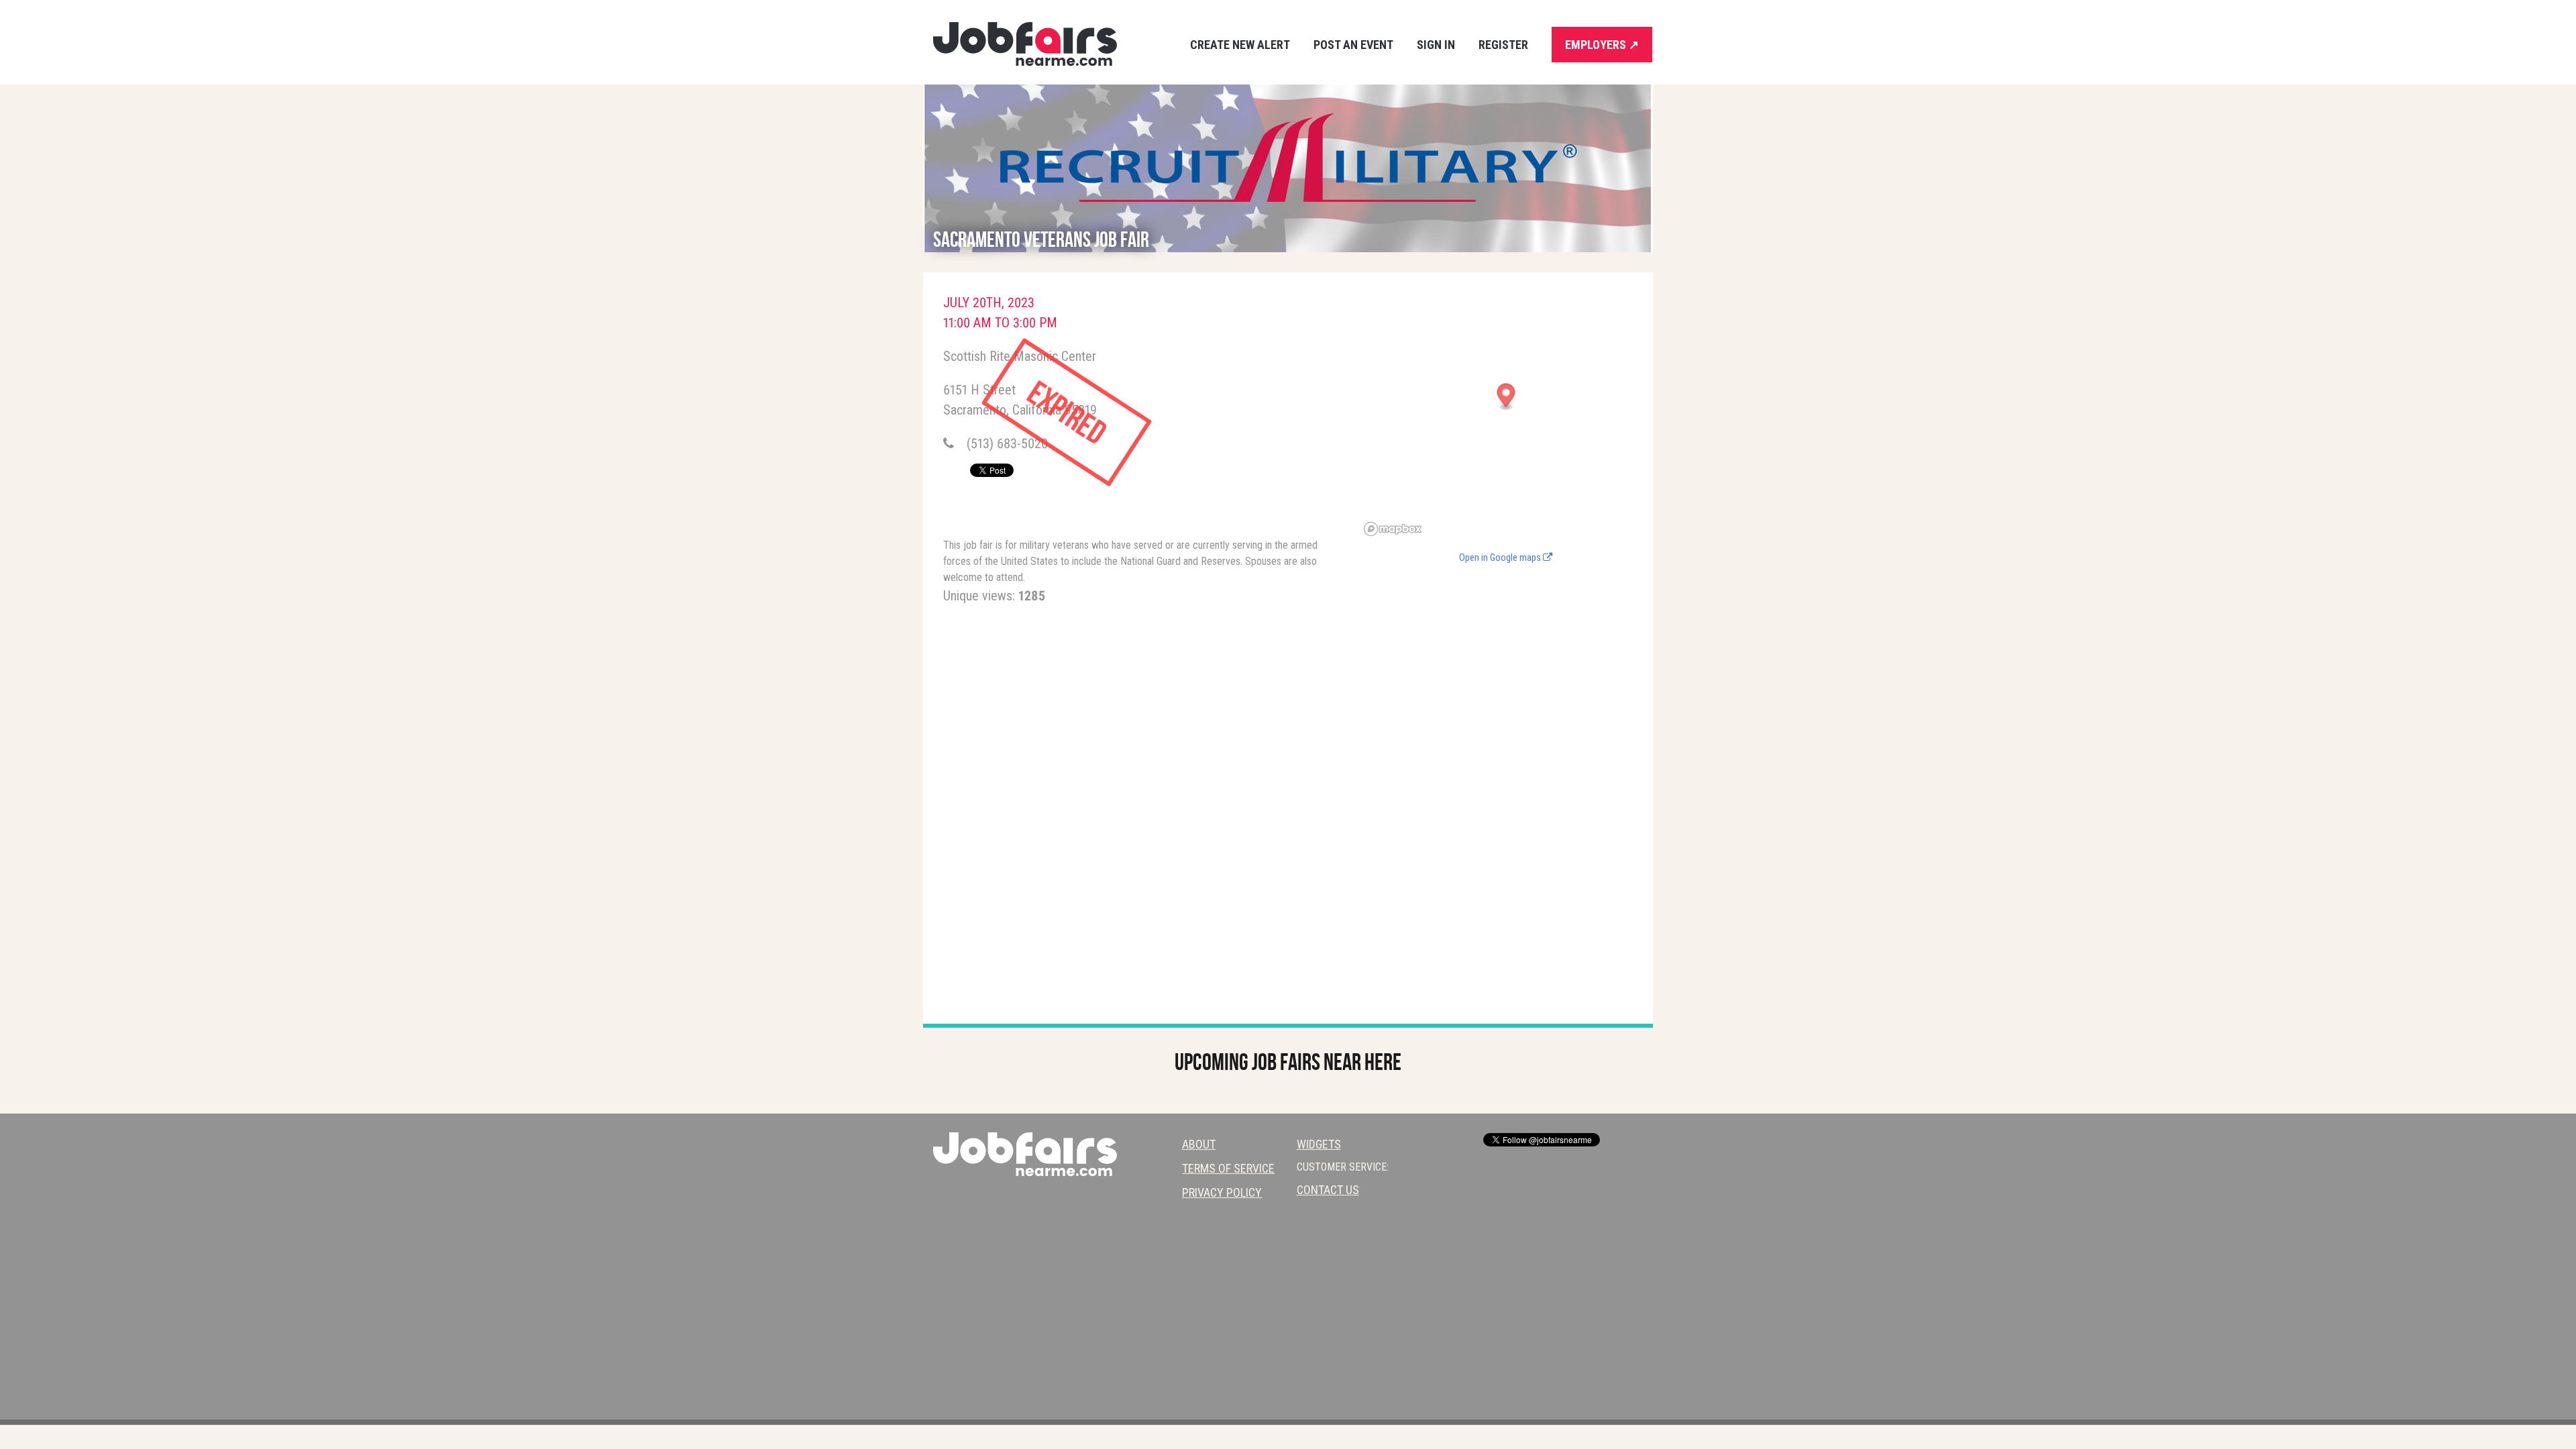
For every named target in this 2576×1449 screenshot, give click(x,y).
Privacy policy (1222, 1192)
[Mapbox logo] (1393, 529)
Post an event (1353, 45)
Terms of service (1228, 1168)
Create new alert (1240, 45)
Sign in (1436, 45)
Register (1503, 45)
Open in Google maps (1501, 558)
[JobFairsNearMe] (1025, 44)
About (1199, 1144)
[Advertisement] (1506, 668)
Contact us (1328, 1190)
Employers (1602, 45)
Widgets (1319, 1144)
